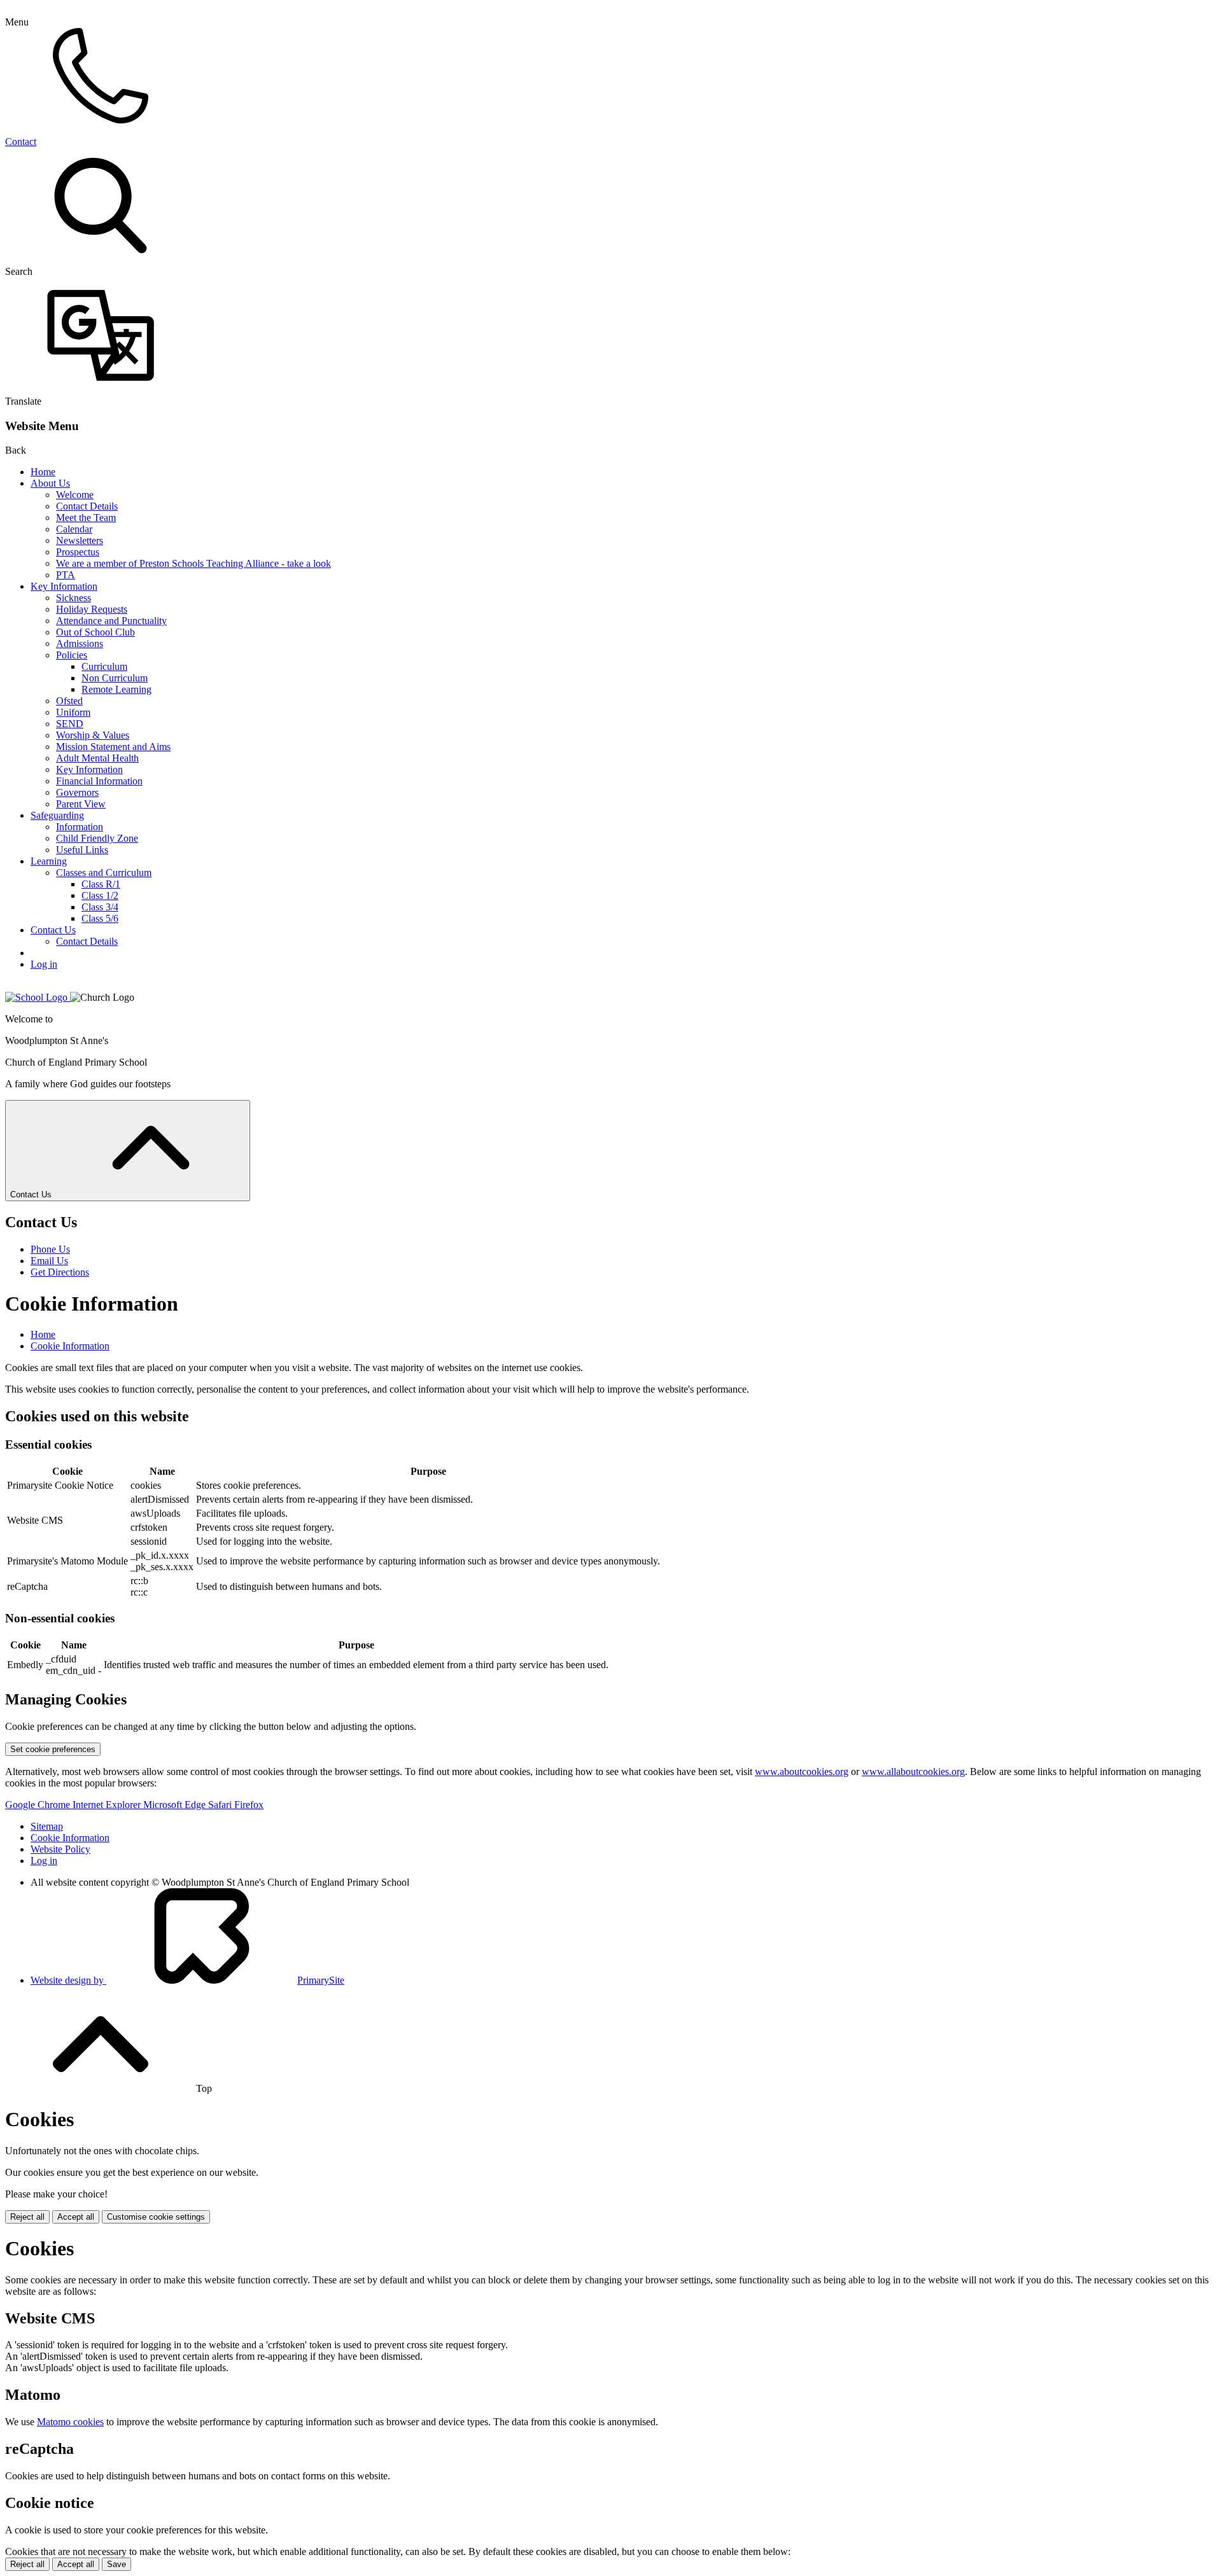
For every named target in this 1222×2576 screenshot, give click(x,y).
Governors (77, 792)
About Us (50, 483)
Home (43, 472)
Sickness (74, 598)
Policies (72, 655)
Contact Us (53, 930)
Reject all (27, 2217)
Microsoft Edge (176, 1805)
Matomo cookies (70, 2422)
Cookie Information (70, 1346)
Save (116, 2564)
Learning (49, 861)
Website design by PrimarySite (187, 1980)
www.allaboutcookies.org (913, 1772)
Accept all (76, 2217)
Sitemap (47, 1826)
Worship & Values (93, 735)
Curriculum (104, 666)
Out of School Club (95, 632)
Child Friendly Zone (97, 838)
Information (80, 827)
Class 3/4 (100, 907)
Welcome (75, 495)
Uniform (73, 712)
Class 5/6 (100, 918)
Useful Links (82, 850)
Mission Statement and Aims (113, 747)
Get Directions (60, 1272)
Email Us (49, 1261)
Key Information (64, 586)
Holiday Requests (92, 609)
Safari (221, 1805)
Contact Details (87, 506)
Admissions (80, 644)
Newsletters (80, 540)
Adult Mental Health (97, 758)
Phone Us (50, 1249)
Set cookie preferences (53, 1749)
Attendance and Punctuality (111, 621)
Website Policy (60, 1849)
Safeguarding (57, 815)
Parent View (81, 804)
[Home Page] (38, 997)
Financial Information (99, 781)
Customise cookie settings (156, 2217)
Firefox (249, 1805)
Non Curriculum (115, 678)
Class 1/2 (100, 895)
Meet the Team (86, 518)
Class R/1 (101, 884)
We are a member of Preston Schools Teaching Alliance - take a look (193, 563)
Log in (44, 964)
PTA (66, 575)
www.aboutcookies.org (802, 1772)
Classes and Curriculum (104, 873)
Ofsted (69, 701)
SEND (70, 724)
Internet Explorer (108, 1805)
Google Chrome (39, 1805)
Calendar (74, 529)
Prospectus (78, 552)
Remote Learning (116, 689)
